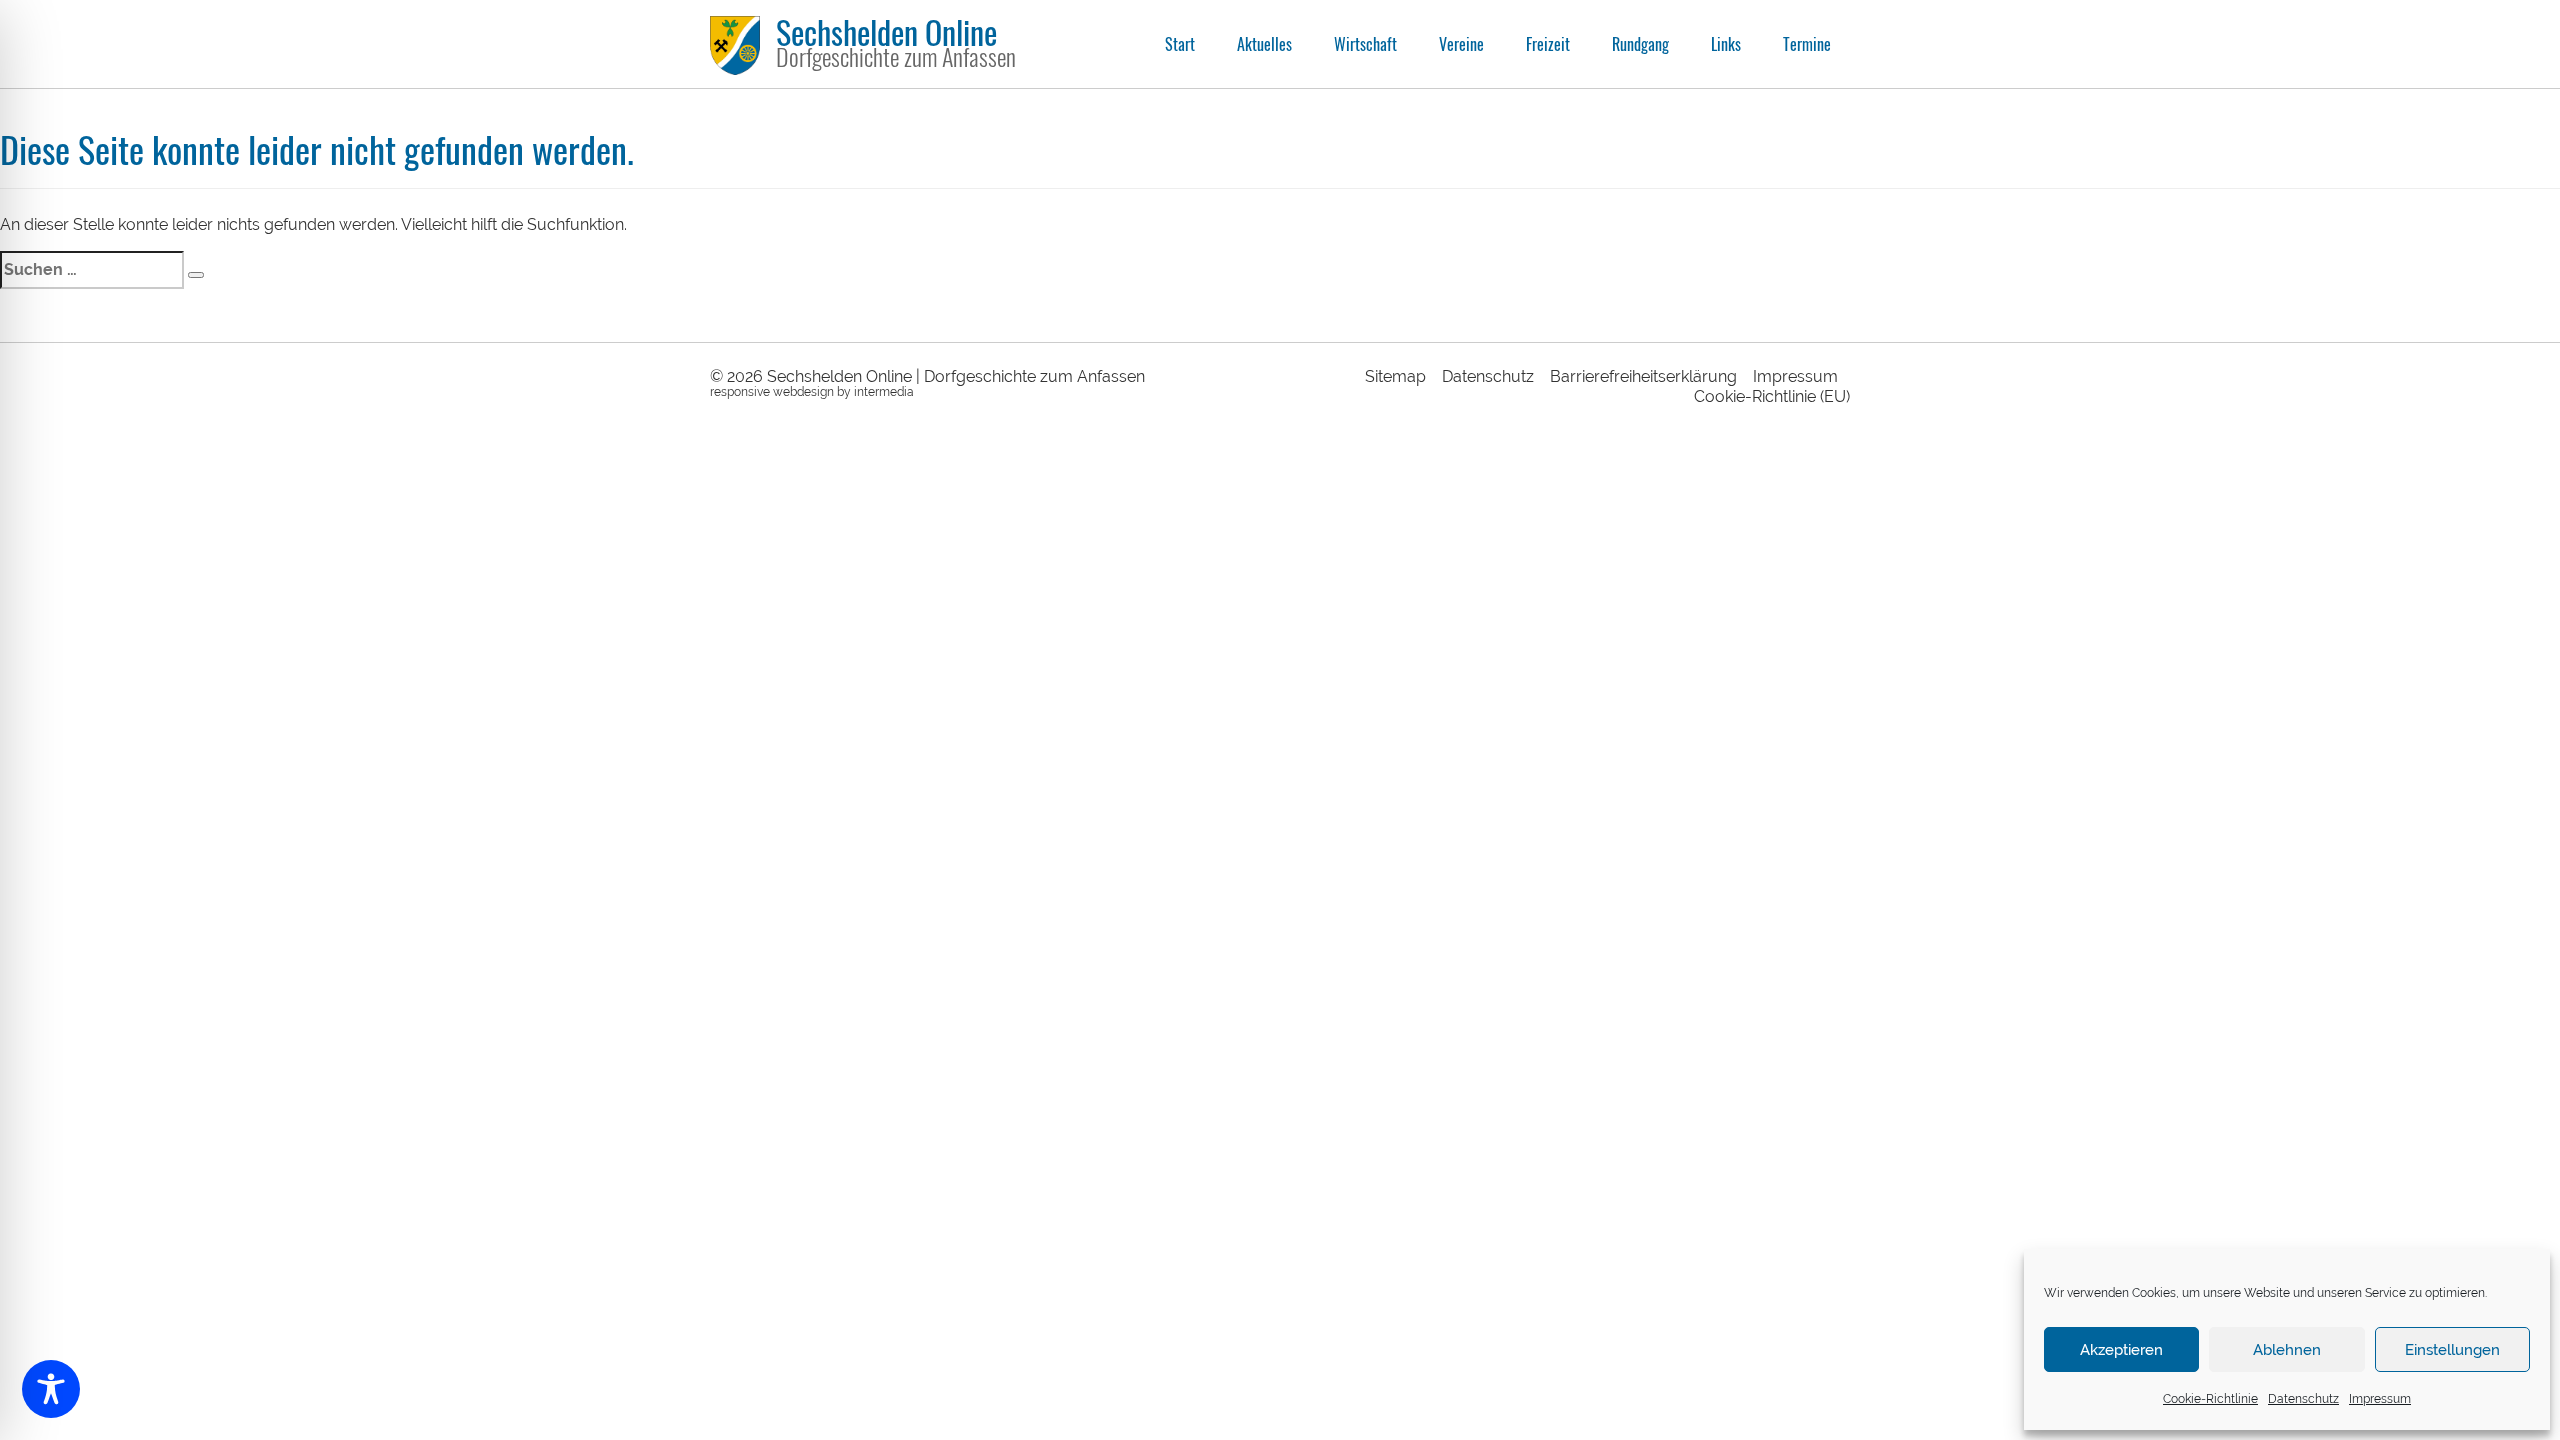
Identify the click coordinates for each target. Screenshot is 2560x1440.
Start (1180, 44)
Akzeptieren (2121, 1350)
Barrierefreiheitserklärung (1643, 376)
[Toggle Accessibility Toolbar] (51, 1389)
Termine (1807, 44)
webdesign (803, 392)
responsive (740, 392)
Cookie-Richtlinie (2210, 1399)
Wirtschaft (1365, 44)
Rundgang (1640, 44)
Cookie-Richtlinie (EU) (1772, 396)
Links (1726, 44)
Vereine (1461, 44)
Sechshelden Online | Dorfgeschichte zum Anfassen (956, 376)
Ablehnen (2287, 1350)
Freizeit (1548, 44)
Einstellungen (2452, 1350)
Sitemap (1395, 376)
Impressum (2380, 1399)
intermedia (884, 392)
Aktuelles (1264, 44)
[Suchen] (196, 275)
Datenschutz (2303, 1399)
